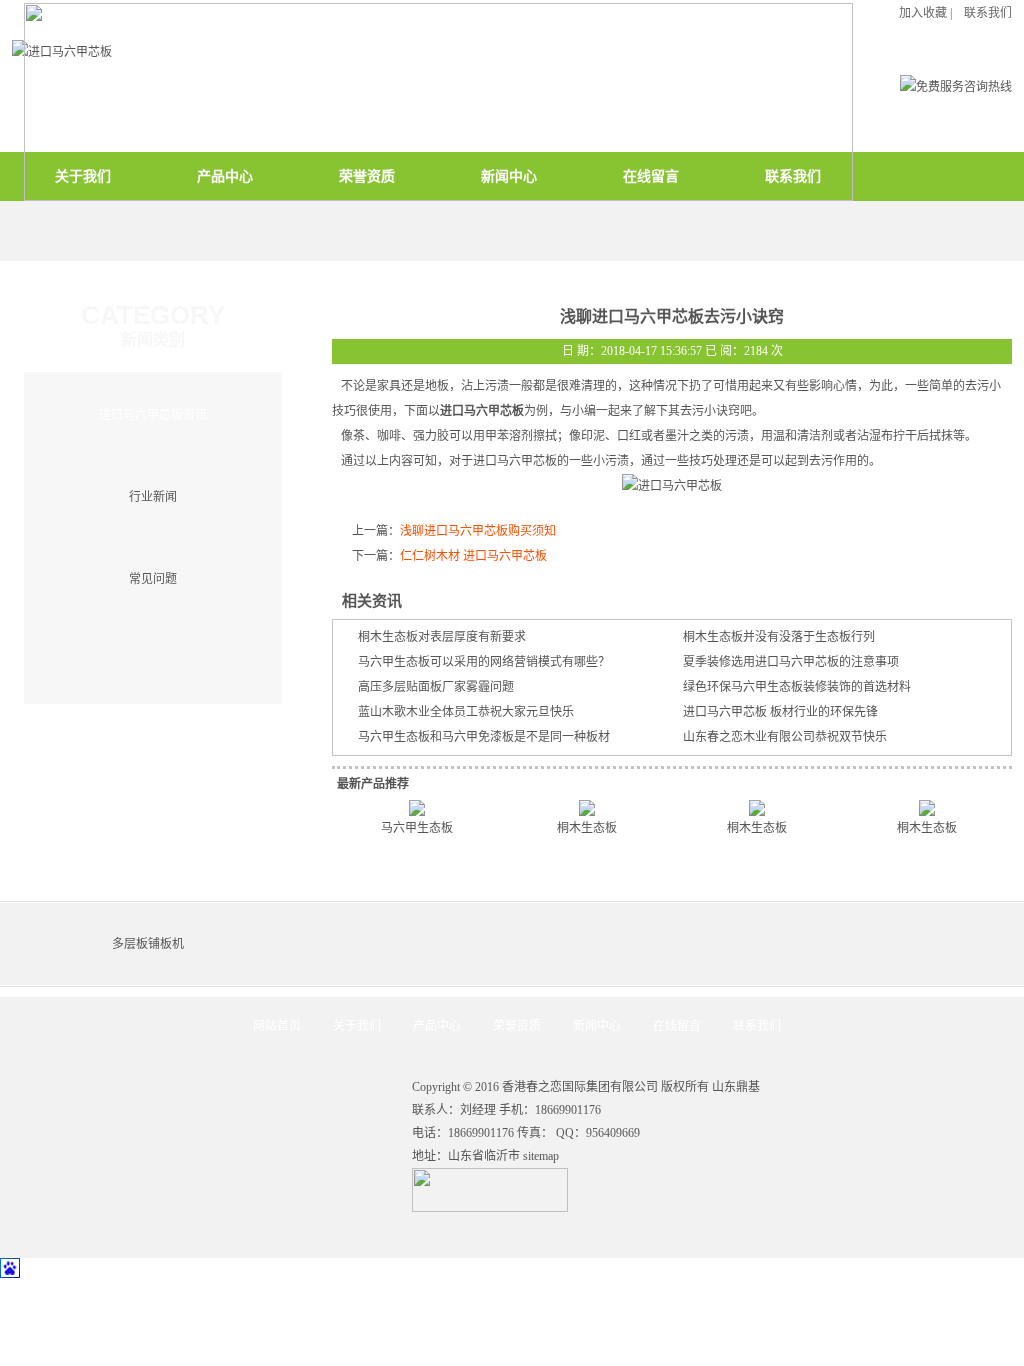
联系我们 (757, 1026)
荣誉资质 (517, 1026)
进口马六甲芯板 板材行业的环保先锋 (780, 712)
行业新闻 (153, 497)
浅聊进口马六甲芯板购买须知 (478, 531)
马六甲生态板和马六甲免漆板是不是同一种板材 (484, 737)
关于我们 (357, 1026)
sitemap (541, 1156)
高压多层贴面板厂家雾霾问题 (436, 687)
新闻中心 (597, 1026)
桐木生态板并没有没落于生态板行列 (779, 637)
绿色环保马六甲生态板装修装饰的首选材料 (797, 687)
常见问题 (153, 579)
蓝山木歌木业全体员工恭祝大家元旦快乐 (466, 712)
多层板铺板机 (148, 944)
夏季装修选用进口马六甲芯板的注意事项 (791, 662)
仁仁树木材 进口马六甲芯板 (473, 556)
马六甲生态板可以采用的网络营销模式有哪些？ (484, 662)
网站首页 (277, 1026)
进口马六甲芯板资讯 (153, 415)
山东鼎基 (736, 1087)
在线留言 (677, 1026)
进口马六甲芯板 (482, 411)
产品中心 (437, 1026)
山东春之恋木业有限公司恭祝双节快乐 (785, 737)
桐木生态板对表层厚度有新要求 (442, 637)
